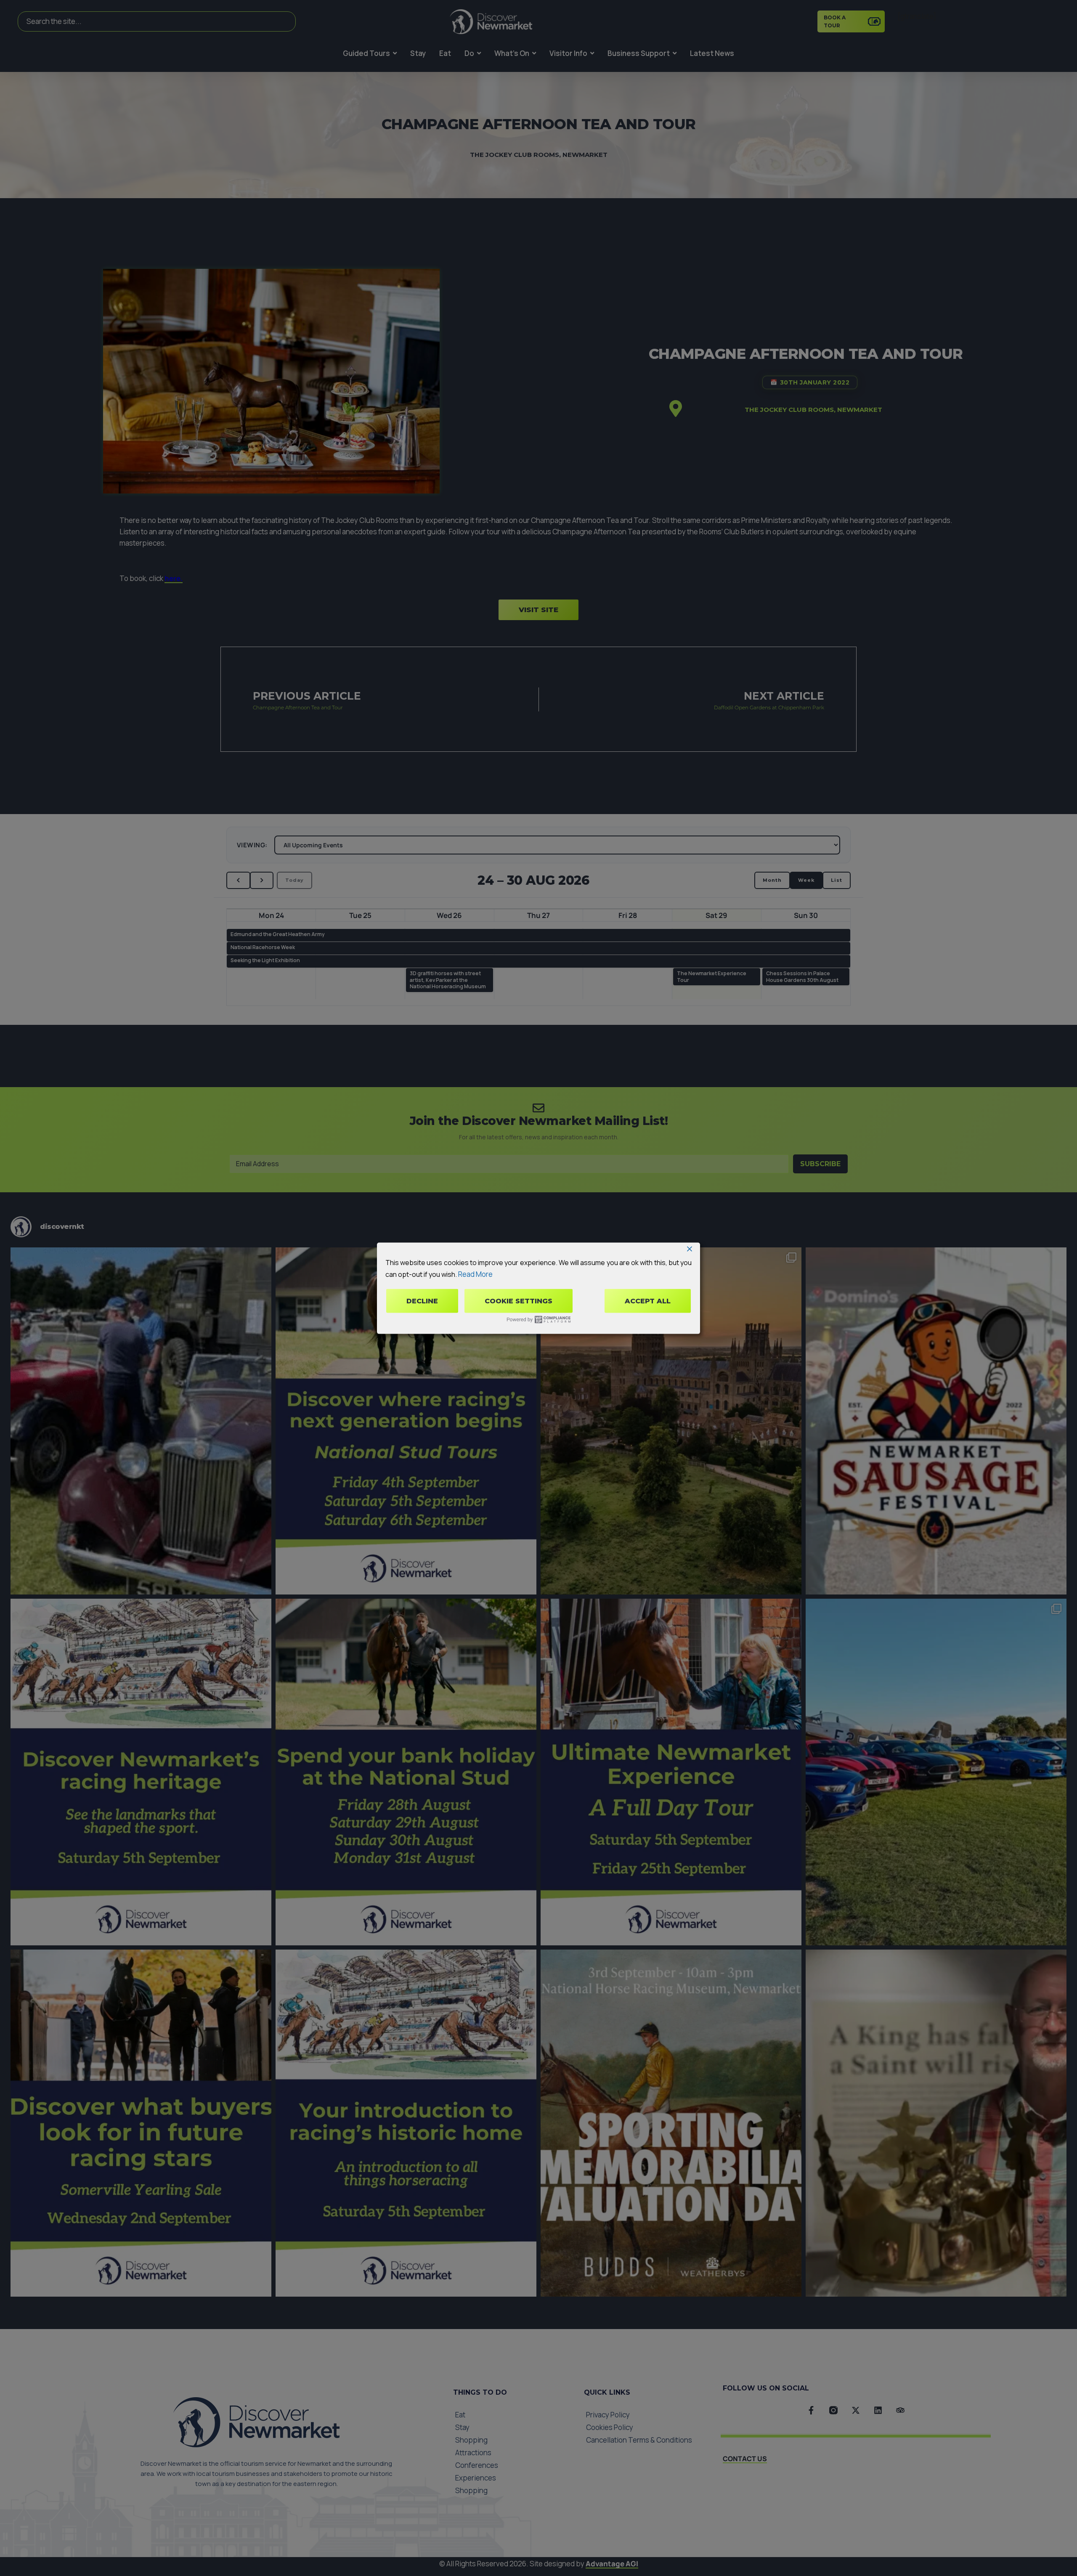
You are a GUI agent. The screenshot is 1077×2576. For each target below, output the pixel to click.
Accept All (648, 1301)
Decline (422, 1301)
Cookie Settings (519, 1301)
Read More (475, 1274)
